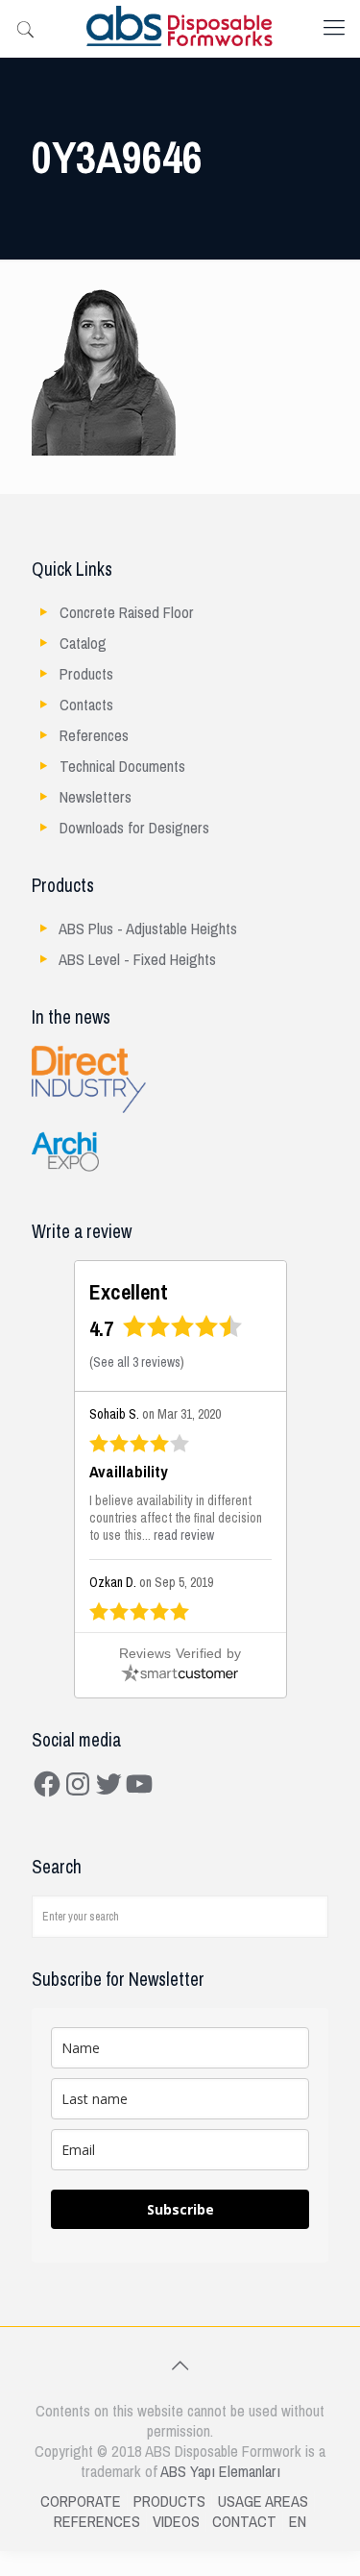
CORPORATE (81, 2502)
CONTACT (244, 2522)
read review (184, 1536)
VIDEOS (176, 2522)
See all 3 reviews (137, 1362)
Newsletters (96, 797)
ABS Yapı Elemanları (220, 2472)
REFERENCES (97, 2522)
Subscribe (180, 2209)
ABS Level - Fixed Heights (137, 960)
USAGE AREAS (263, 2502)
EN (298, 2522)
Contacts (86, 705)
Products (86, 674)
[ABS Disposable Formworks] (180, 29)
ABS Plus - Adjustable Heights (148, 929)
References (94, 736)
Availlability (129, 1473)
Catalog (83, 644)
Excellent (129, 1292)
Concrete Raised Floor (127, 613)
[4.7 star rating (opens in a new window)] (183, 1333)
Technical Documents (122, 767)
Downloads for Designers (134, 828)
